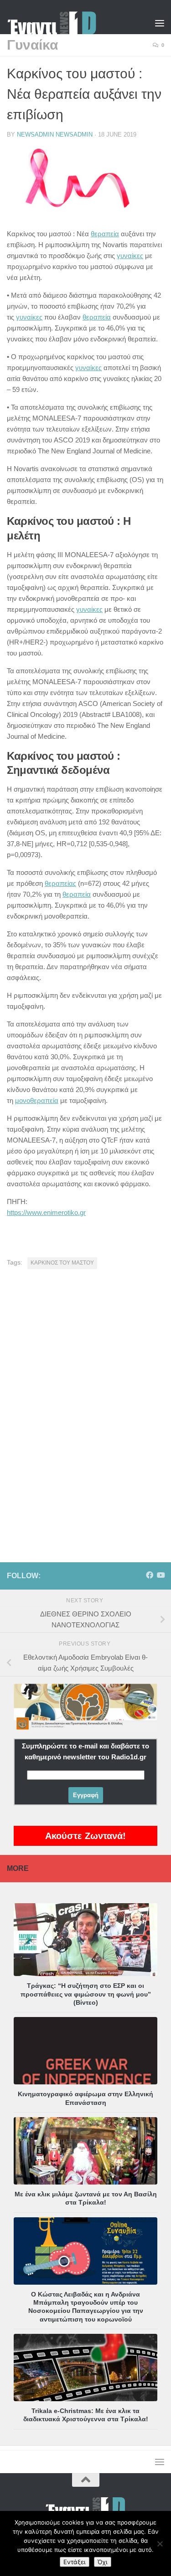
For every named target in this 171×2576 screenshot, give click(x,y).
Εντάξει (75, 2562)
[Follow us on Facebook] (150, 1575)
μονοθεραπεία (37, 1100)
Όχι (103, 2562)
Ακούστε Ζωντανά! (85, 1836)
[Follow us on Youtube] (161, 1575)
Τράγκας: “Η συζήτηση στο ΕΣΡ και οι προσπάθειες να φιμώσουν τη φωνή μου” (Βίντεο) (86, 1994)
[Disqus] (85, 1402)
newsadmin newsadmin (55, 135)
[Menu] (160, 23)
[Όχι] (160, 2544)
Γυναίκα (32, 45)
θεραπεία (105, 234)
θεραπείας (60, 883)
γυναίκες (130, 256)
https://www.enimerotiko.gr (46, 1212)
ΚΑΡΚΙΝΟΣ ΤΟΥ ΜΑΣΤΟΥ (62, 1263)
